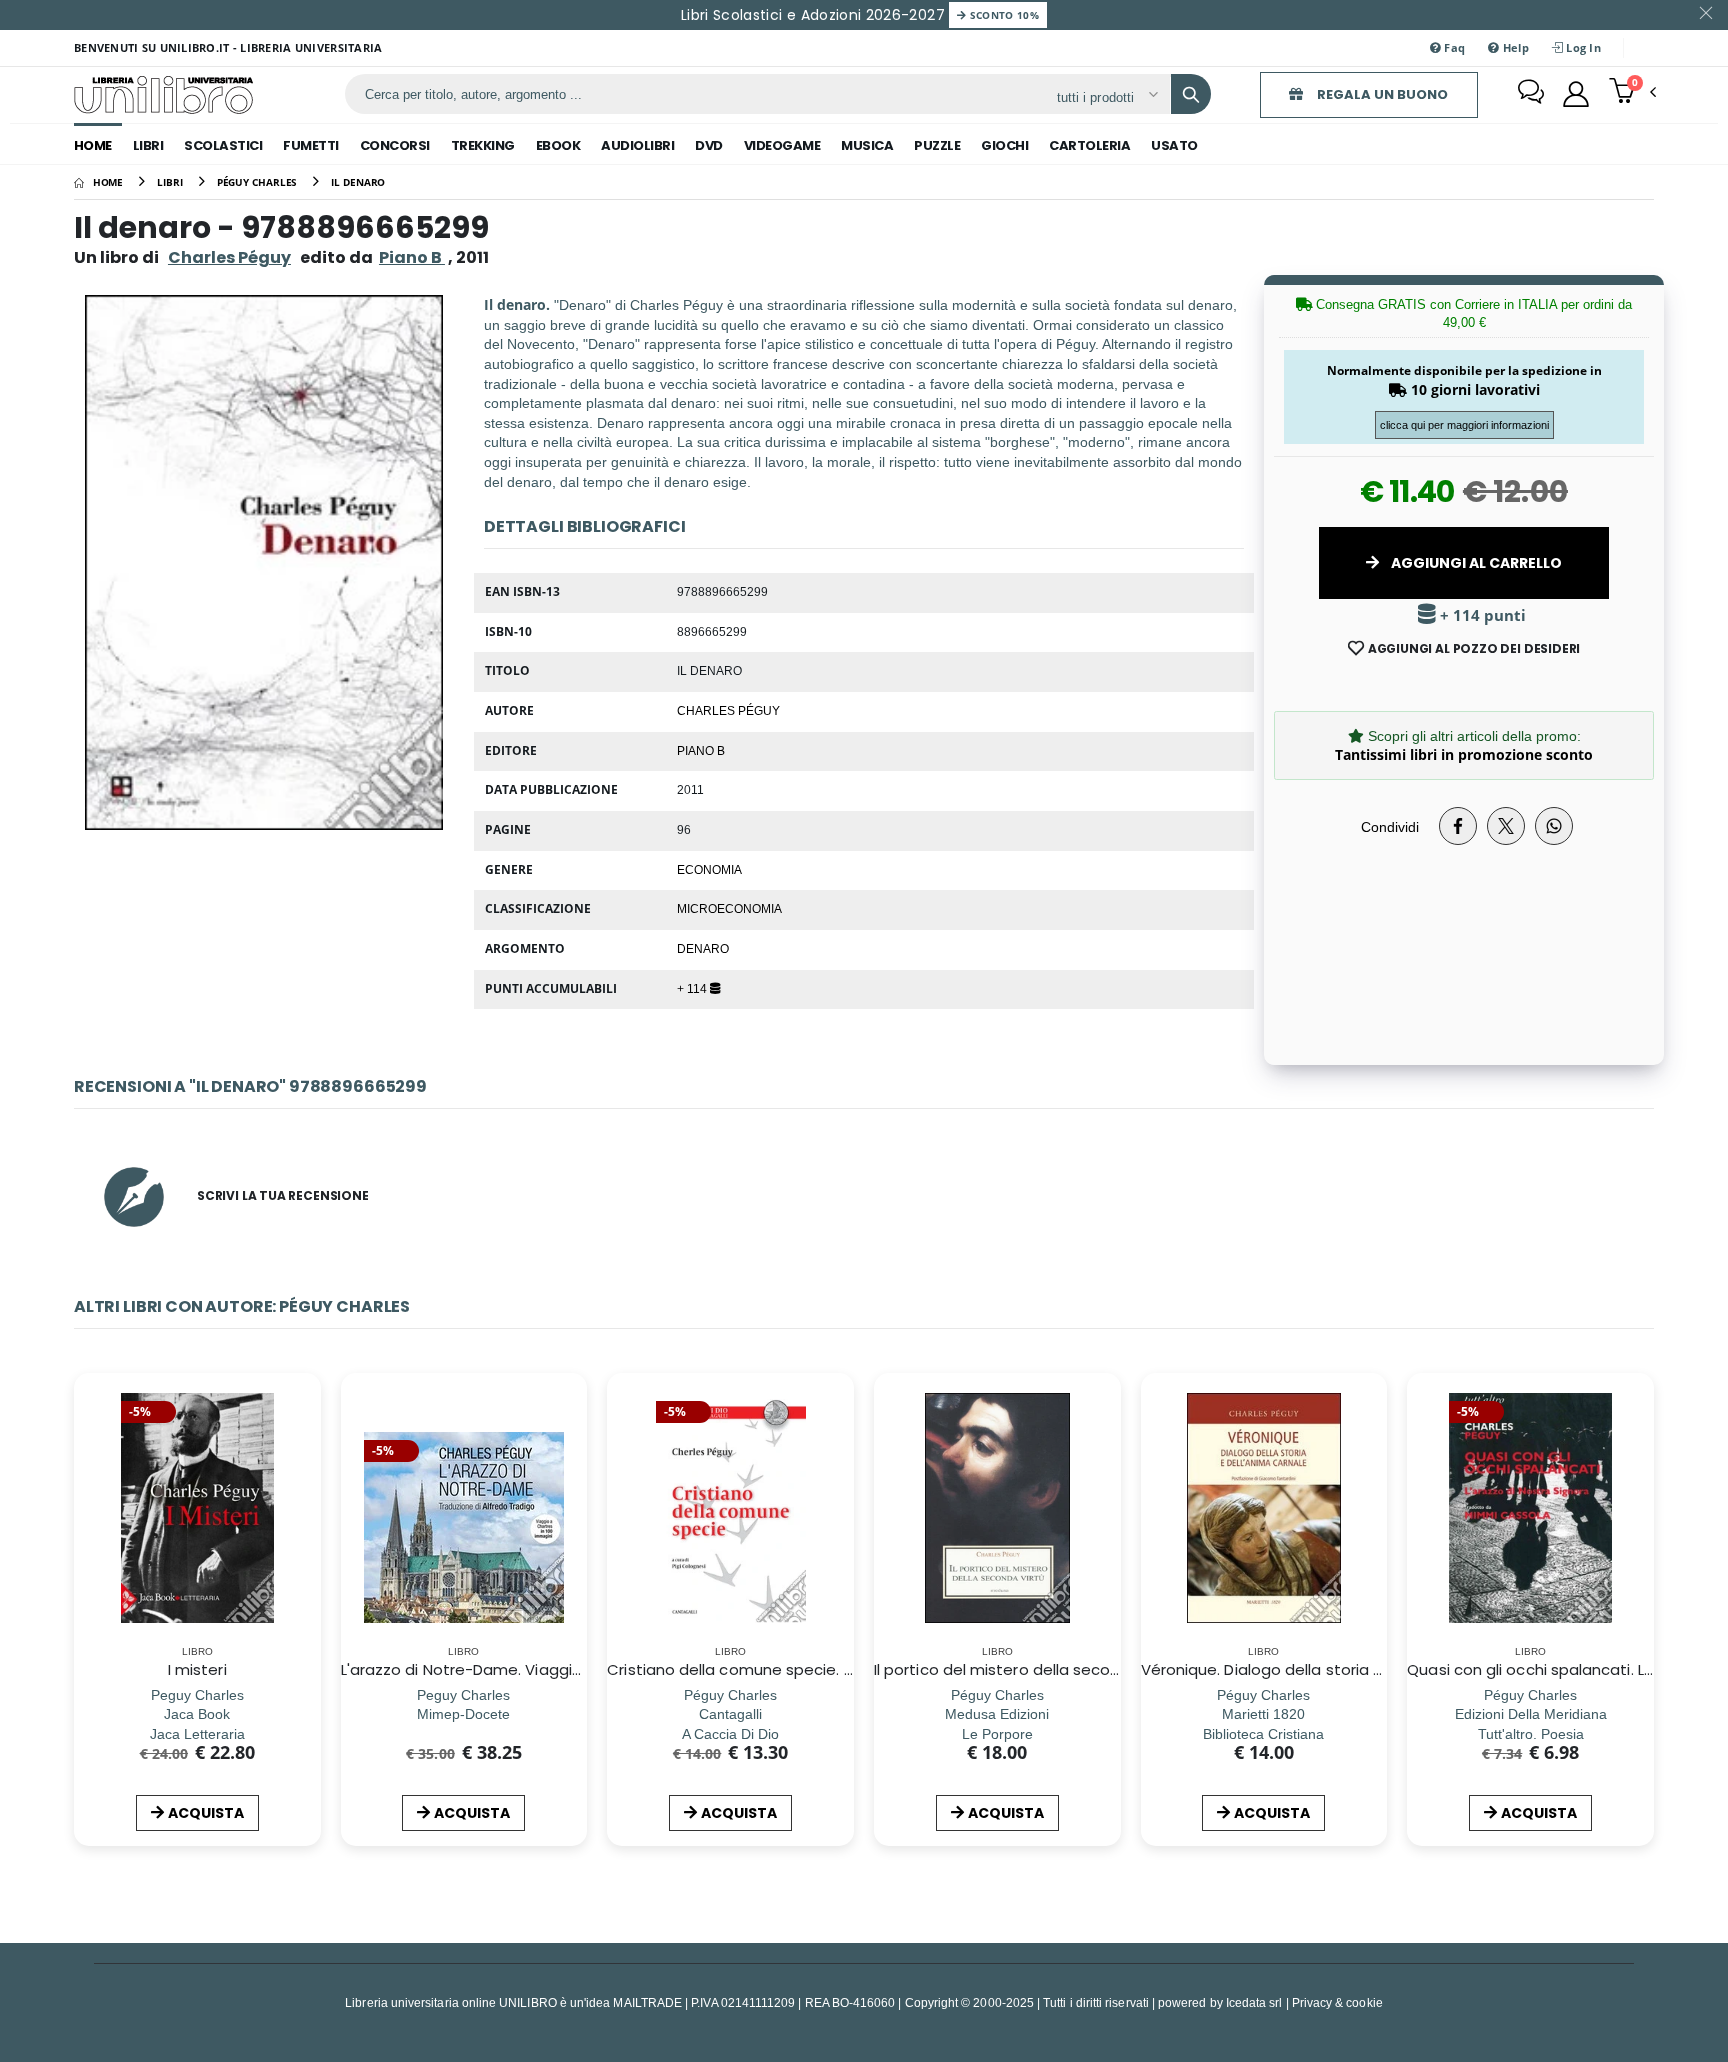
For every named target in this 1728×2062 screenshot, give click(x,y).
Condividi (1390, 826)
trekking (483, 145)
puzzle (937, 145)
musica (867, 145)
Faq (1453, 47)
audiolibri (637, 145)
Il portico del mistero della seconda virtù (1025, 1669)
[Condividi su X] (1506, 826)
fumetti (311, 145)
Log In (1582, 47)
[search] (1191, 94)
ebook (558, 145)
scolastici (223, 145)
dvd (709, 145)
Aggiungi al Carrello (1475, 563)
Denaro (703, 948)
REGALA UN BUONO (1381, 94)
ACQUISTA (206, 1813)
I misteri (197, 1669)
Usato (1174, 145)
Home (93, 145)
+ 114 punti (1481, 615)
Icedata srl (1254, 2002)
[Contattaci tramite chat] (1531, 94)
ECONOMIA (709, 869)
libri (148, 145)
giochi (1004, 145)
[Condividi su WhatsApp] (1554, 826)
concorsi (395, 145)
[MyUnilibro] (1576, 94)
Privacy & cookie (1337, 2002)
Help (1513, 47)
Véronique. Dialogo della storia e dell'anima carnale (1333, 1669)
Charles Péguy (229, 257)
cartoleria (1089, 145)
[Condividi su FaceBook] (1458, 826)
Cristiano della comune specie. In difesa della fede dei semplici (844, 1669)
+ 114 (693, 988)
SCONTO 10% (1002, 15)
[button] (1632, 93)
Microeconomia (729, 908)
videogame (782, 145)
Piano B (701, 750)
